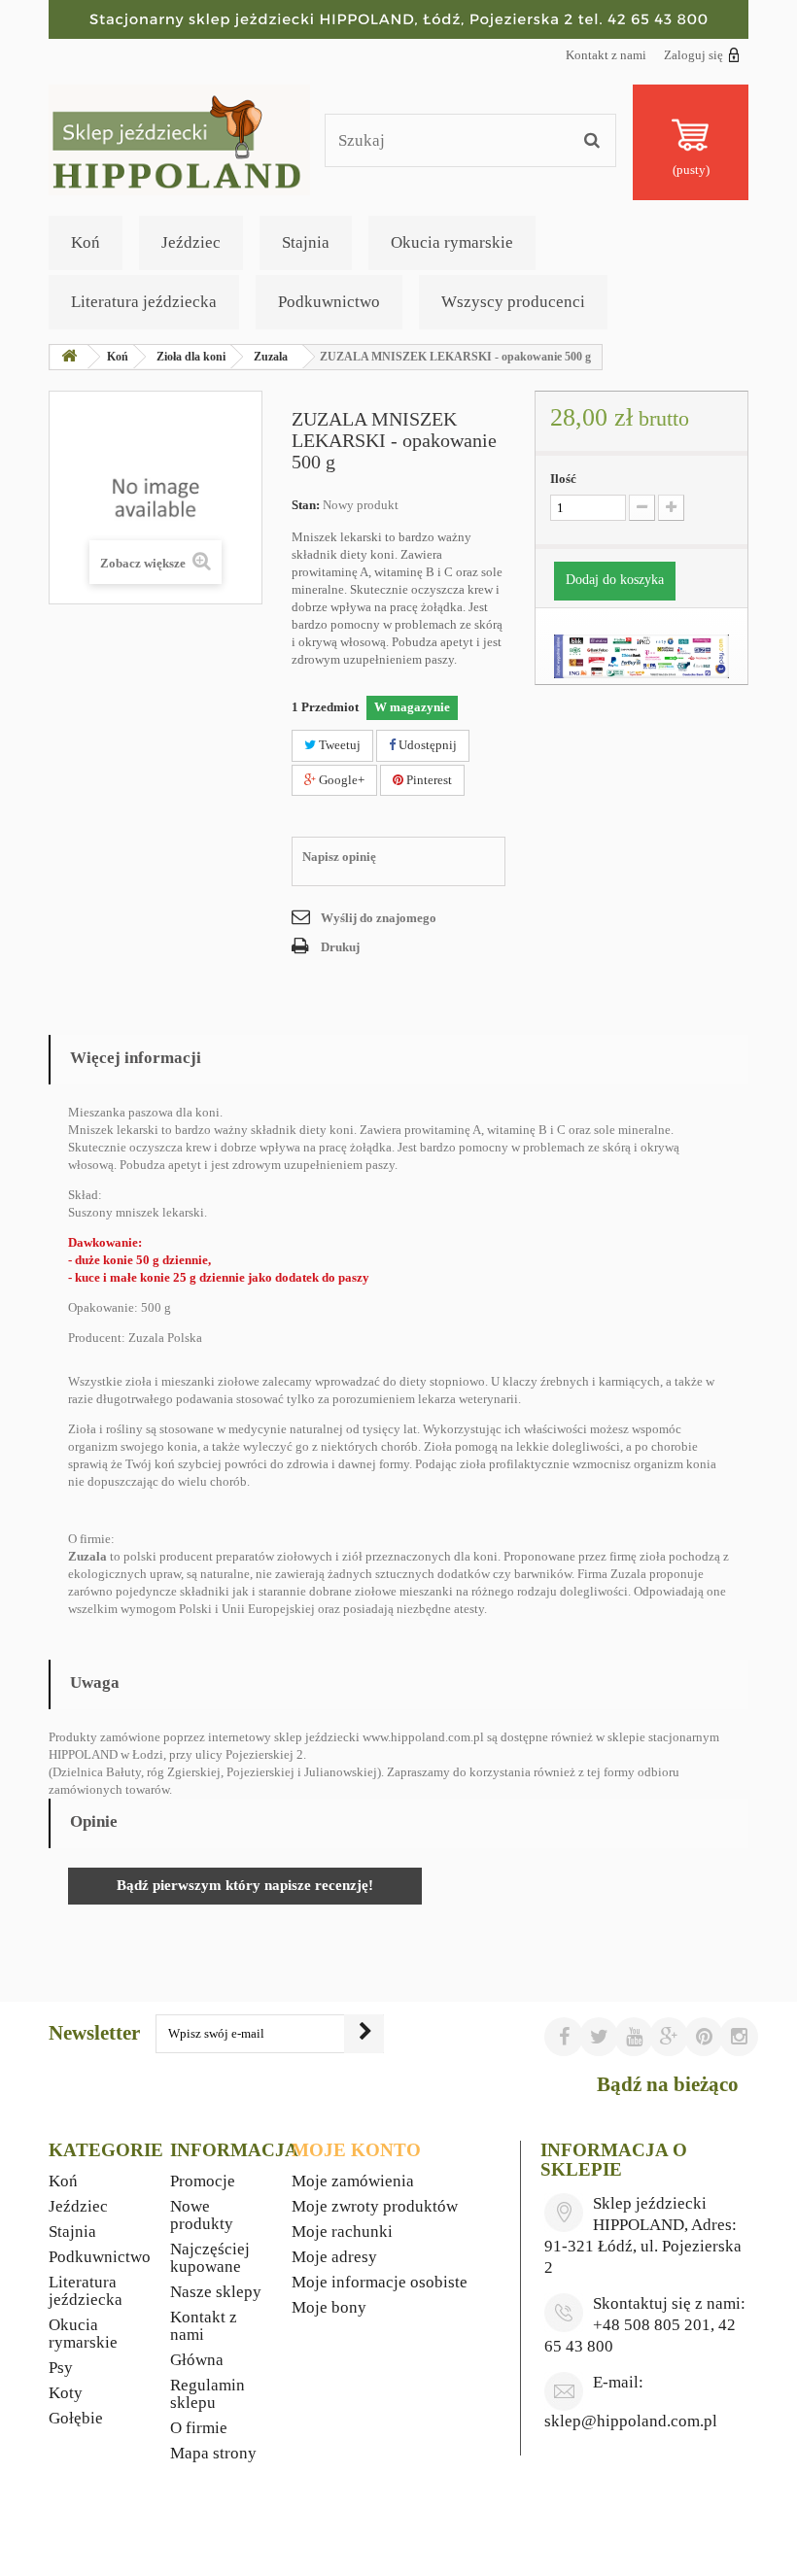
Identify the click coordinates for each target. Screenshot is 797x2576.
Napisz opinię (339, 857)
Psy (61, 2368)
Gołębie (76, 2418)
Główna (197, 2360)
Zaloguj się (693, 55)
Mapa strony (213, 2453)
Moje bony (329, 2307)
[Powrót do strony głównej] (69, 357)
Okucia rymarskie (452, 242)
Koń (86, 242)
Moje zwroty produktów (375, 2206)
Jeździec (191, 242)
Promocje (203, 2181)
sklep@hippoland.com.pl (631, 2421)
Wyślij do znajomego (379, 918)
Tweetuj (338, 745)
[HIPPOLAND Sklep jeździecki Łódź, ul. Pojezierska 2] (398, 19)
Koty (66, 2393)
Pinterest (428, 780)
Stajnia (306, 242)
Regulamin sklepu (208, 2394)
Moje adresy (334, 2257)
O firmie (199, 2428)
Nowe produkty (202, 2215)
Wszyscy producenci (513, 302)
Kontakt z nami (606, 55)
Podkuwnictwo (329, 302)
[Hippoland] (179, 138)
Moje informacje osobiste (380, 2282)
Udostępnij (426, 745)
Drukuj (340, 947)
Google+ (340, 780)
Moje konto (356, 2150)
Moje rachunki (342, 2232)
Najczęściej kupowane (210, 2258)
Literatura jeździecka (144, 302)
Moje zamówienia (353, 2181)
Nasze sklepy (216, 2292)
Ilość (563, 479)
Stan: (306, 505)
